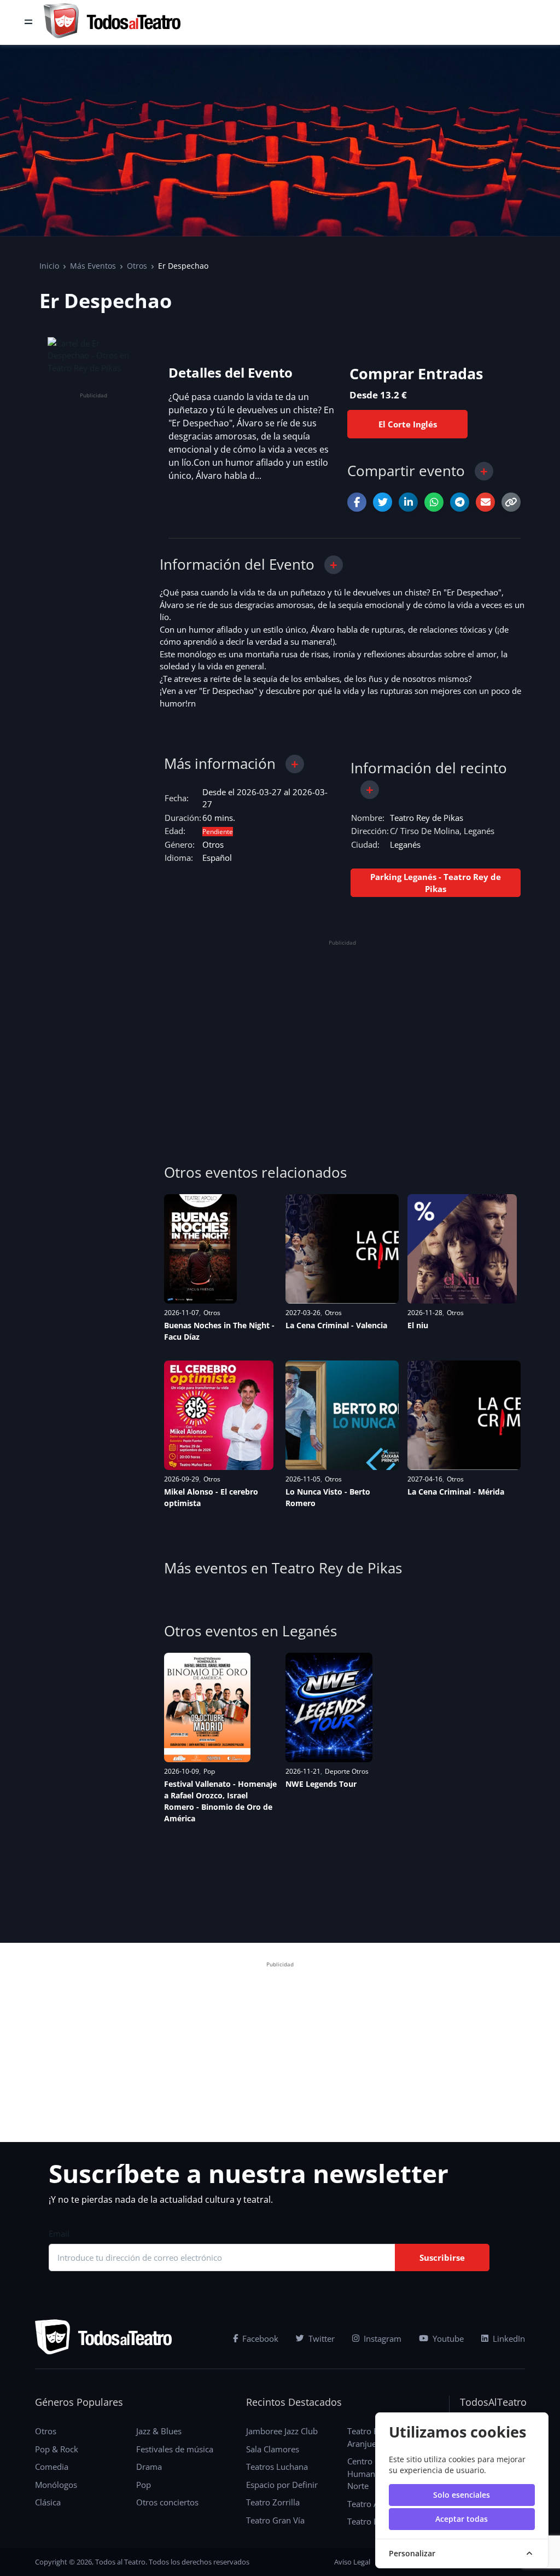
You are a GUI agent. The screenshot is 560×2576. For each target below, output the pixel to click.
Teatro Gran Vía (275, 2520)
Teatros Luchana (277, 2467)
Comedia (52, 2467)
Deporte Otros (347, 1771)
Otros (137, 266)
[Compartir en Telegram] (460, 502)
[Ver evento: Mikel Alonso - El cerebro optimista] (219, 1415)
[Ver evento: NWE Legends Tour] (329, 1707)
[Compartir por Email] (485, 502)
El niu (418, 1325)
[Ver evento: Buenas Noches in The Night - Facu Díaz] (200, 1249)
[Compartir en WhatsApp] (434, 502)
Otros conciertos (167, 2502)
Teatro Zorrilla (273, 2502)
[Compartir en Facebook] (357, 502)
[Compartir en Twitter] (383, 502)
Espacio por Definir (282, 2485)
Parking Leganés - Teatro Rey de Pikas (436, 883)
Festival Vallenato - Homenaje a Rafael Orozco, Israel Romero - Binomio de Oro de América (220, 1801)
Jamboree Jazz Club (282, 2431)
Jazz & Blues (159, 2431)
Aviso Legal (352, 2562)
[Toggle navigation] (28, 22)
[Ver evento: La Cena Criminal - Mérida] (464, 1415)
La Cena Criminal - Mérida (456, 1492)
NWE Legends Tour (321, 1784)
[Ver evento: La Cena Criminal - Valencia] (342, 1249)
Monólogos (56, 2485)
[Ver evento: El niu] (462, 1249)
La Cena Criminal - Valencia (336, 1325)
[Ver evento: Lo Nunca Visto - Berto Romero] (342, 1415)
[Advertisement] (94, 566)
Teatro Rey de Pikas (427, 818)
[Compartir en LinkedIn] (408, 502)
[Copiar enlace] (511, 502)
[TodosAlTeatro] (112, 22)
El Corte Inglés (408, 424)
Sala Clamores (273, 2449)
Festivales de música (175, 2449)
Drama (149, 2467)
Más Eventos (93, 266)
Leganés (405, 844)
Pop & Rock (57, 2449)
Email (59, 2233)
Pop (209, 1771)
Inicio (49, 266)
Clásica (48, 2502)
